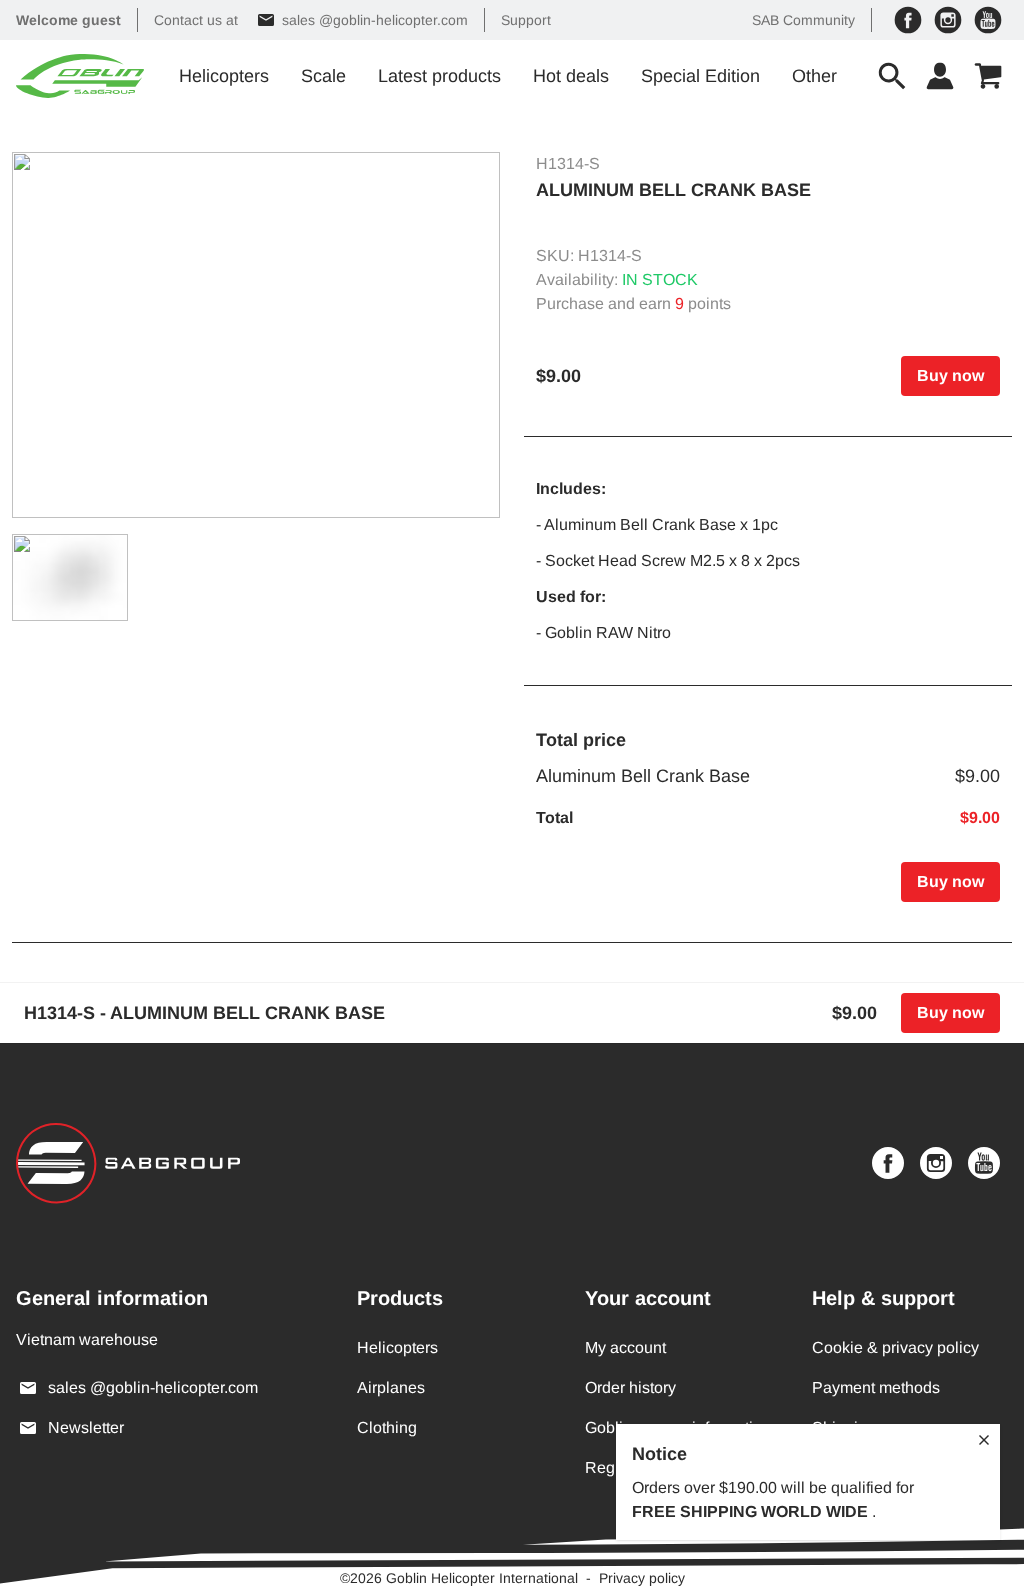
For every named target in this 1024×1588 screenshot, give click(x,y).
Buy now (950, 375)
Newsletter (86, 1427)
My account (625, 1347)
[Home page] (80, 76)
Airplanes (391, 1387)
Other (814, 76)
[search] (892, 76)
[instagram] (948, 20)
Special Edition (700, 76)
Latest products (439, 76)
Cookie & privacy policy (895, 1347)
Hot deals (571, 76)
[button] (256, 335)
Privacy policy (642, 1578)
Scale (323, 76)
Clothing (387, 1427)
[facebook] (908, 20)
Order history (630, 1387)
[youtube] (988, 20)
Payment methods (876, 1387)
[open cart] (988, 76)
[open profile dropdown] (940, 76)
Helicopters (224, 76)
